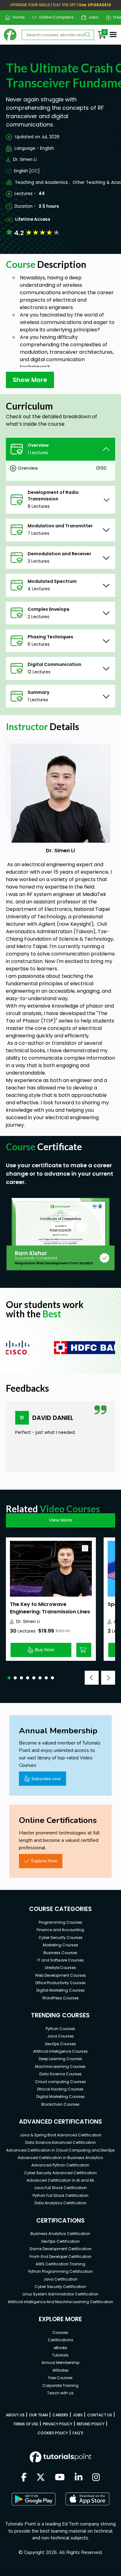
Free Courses (60, 2378)
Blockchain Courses (60, 2104)
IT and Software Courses (60, 1960)
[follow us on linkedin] (79, 2478)
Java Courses (60, 2036)
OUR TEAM (38, 2415)
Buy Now (45, 1650)
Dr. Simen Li (25, 160)
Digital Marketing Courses (60, 1990)
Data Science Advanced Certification (60, 2142)
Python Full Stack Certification (60, 2195)
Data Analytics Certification (60, 2203)
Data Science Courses (60, 2074)
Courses (60, 2332)
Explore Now (44, 1861)
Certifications (60, 2340)
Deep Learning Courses (60, 2059)
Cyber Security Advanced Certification (60, 2173)
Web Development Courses (60, 1975)
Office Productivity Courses (60, 1983)
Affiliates (60, 2370)
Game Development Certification (60, 2249)
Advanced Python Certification (60, 2165)
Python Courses (60, 2029)
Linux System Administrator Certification (60, 2294)
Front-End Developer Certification (60, 2257)
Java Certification (60, 2279)
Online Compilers (54, 17)
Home (16, 17)
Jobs (91, 17)
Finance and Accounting (60, 1930)
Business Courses (60, 1953)
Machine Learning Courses (60, 2066)
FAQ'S (78, 2433)
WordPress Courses (60, 1998)
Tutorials (60, 2355)
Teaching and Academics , (43, 182)
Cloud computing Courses (60, 2082)
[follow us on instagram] (96, 2478)
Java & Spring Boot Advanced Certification (60, 2135)
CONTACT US (100, 2415)
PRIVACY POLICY (58, 2424)
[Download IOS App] (87, 2499)
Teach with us (60, 2393)
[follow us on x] (41, 2478)
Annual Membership (60, 2363)
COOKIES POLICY (53, 2433)
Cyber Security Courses (60, 1938)
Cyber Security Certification (60, 2287)
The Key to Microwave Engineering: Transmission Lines (50, 1608)
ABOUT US (15, 2415)
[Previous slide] (92, 1678)
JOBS (78, 2415)
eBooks (60, 2348)
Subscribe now (46, 1779)
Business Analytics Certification (60, 2234)
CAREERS (60, 2415)
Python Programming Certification (60, 2271)
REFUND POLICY (91, 2424)
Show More (30, 380)
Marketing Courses (60, 1945)
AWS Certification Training (60, 2264)
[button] (9, 1678)
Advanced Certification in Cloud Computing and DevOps (60, 2150)
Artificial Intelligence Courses (60, 2051)
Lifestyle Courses (60, 1968)
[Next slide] (108, 1678)
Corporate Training (60, 2385)
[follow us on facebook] (24, 2478)
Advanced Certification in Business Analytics (60, 2158)
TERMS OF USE (26, 2424)
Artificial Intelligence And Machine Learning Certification (60, 2302)
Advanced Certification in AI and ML (60, 2180)
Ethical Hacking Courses (60, 2089)
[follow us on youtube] (60, 2478)
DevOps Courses (60, 2044)
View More (60, 1520)
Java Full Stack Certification (60, 2188)
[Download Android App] (34, 2499)
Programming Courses (60, 1922)
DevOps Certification (60, 2241)
